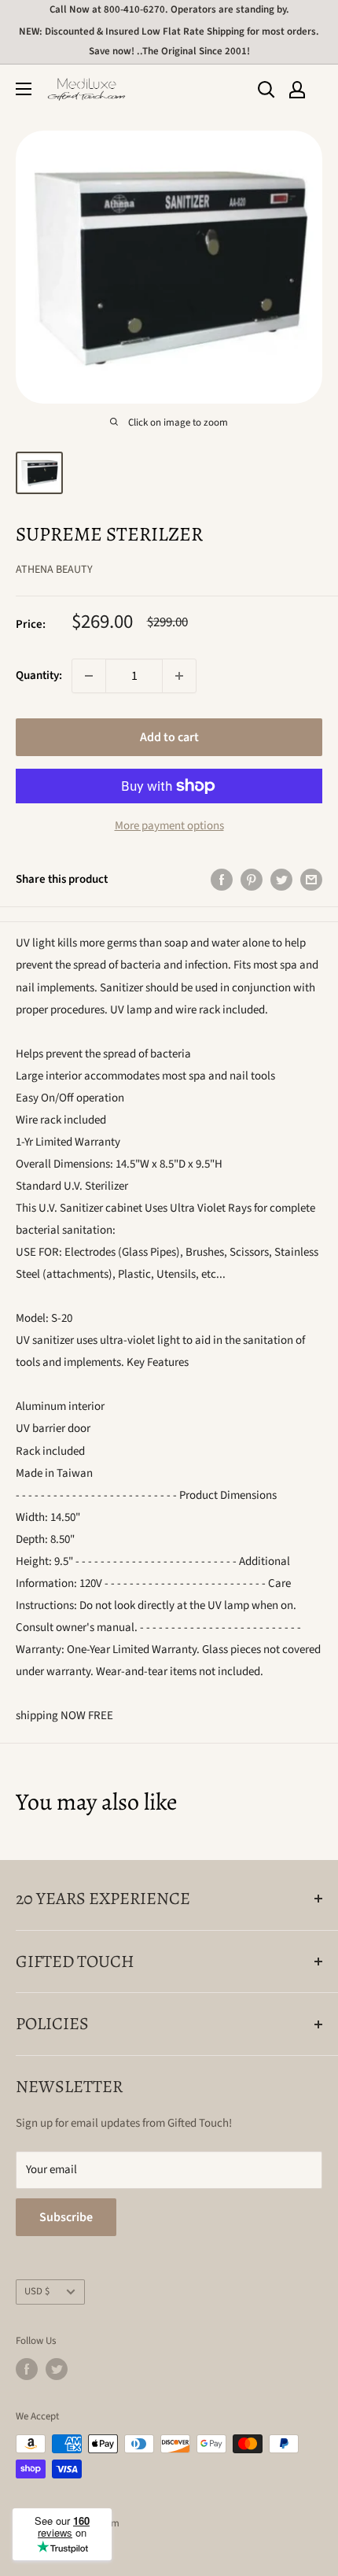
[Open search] (266, 90)
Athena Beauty (54, 570)
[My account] (297, 90)
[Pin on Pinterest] (252, 880)
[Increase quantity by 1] (179, 676)
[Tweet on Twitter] (281, 880)
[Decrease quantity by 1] (89, 676)
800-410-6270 (134, 9)
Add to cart (169, 737)
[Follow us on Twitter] (57, 2369)
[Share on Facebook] (222, 880)
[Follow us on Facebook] (27, 2369)
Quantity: (39, 675)
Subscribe (66, 2217)
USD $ (37, 2291)
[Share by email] (311, 880)
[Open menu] (24, 89)
